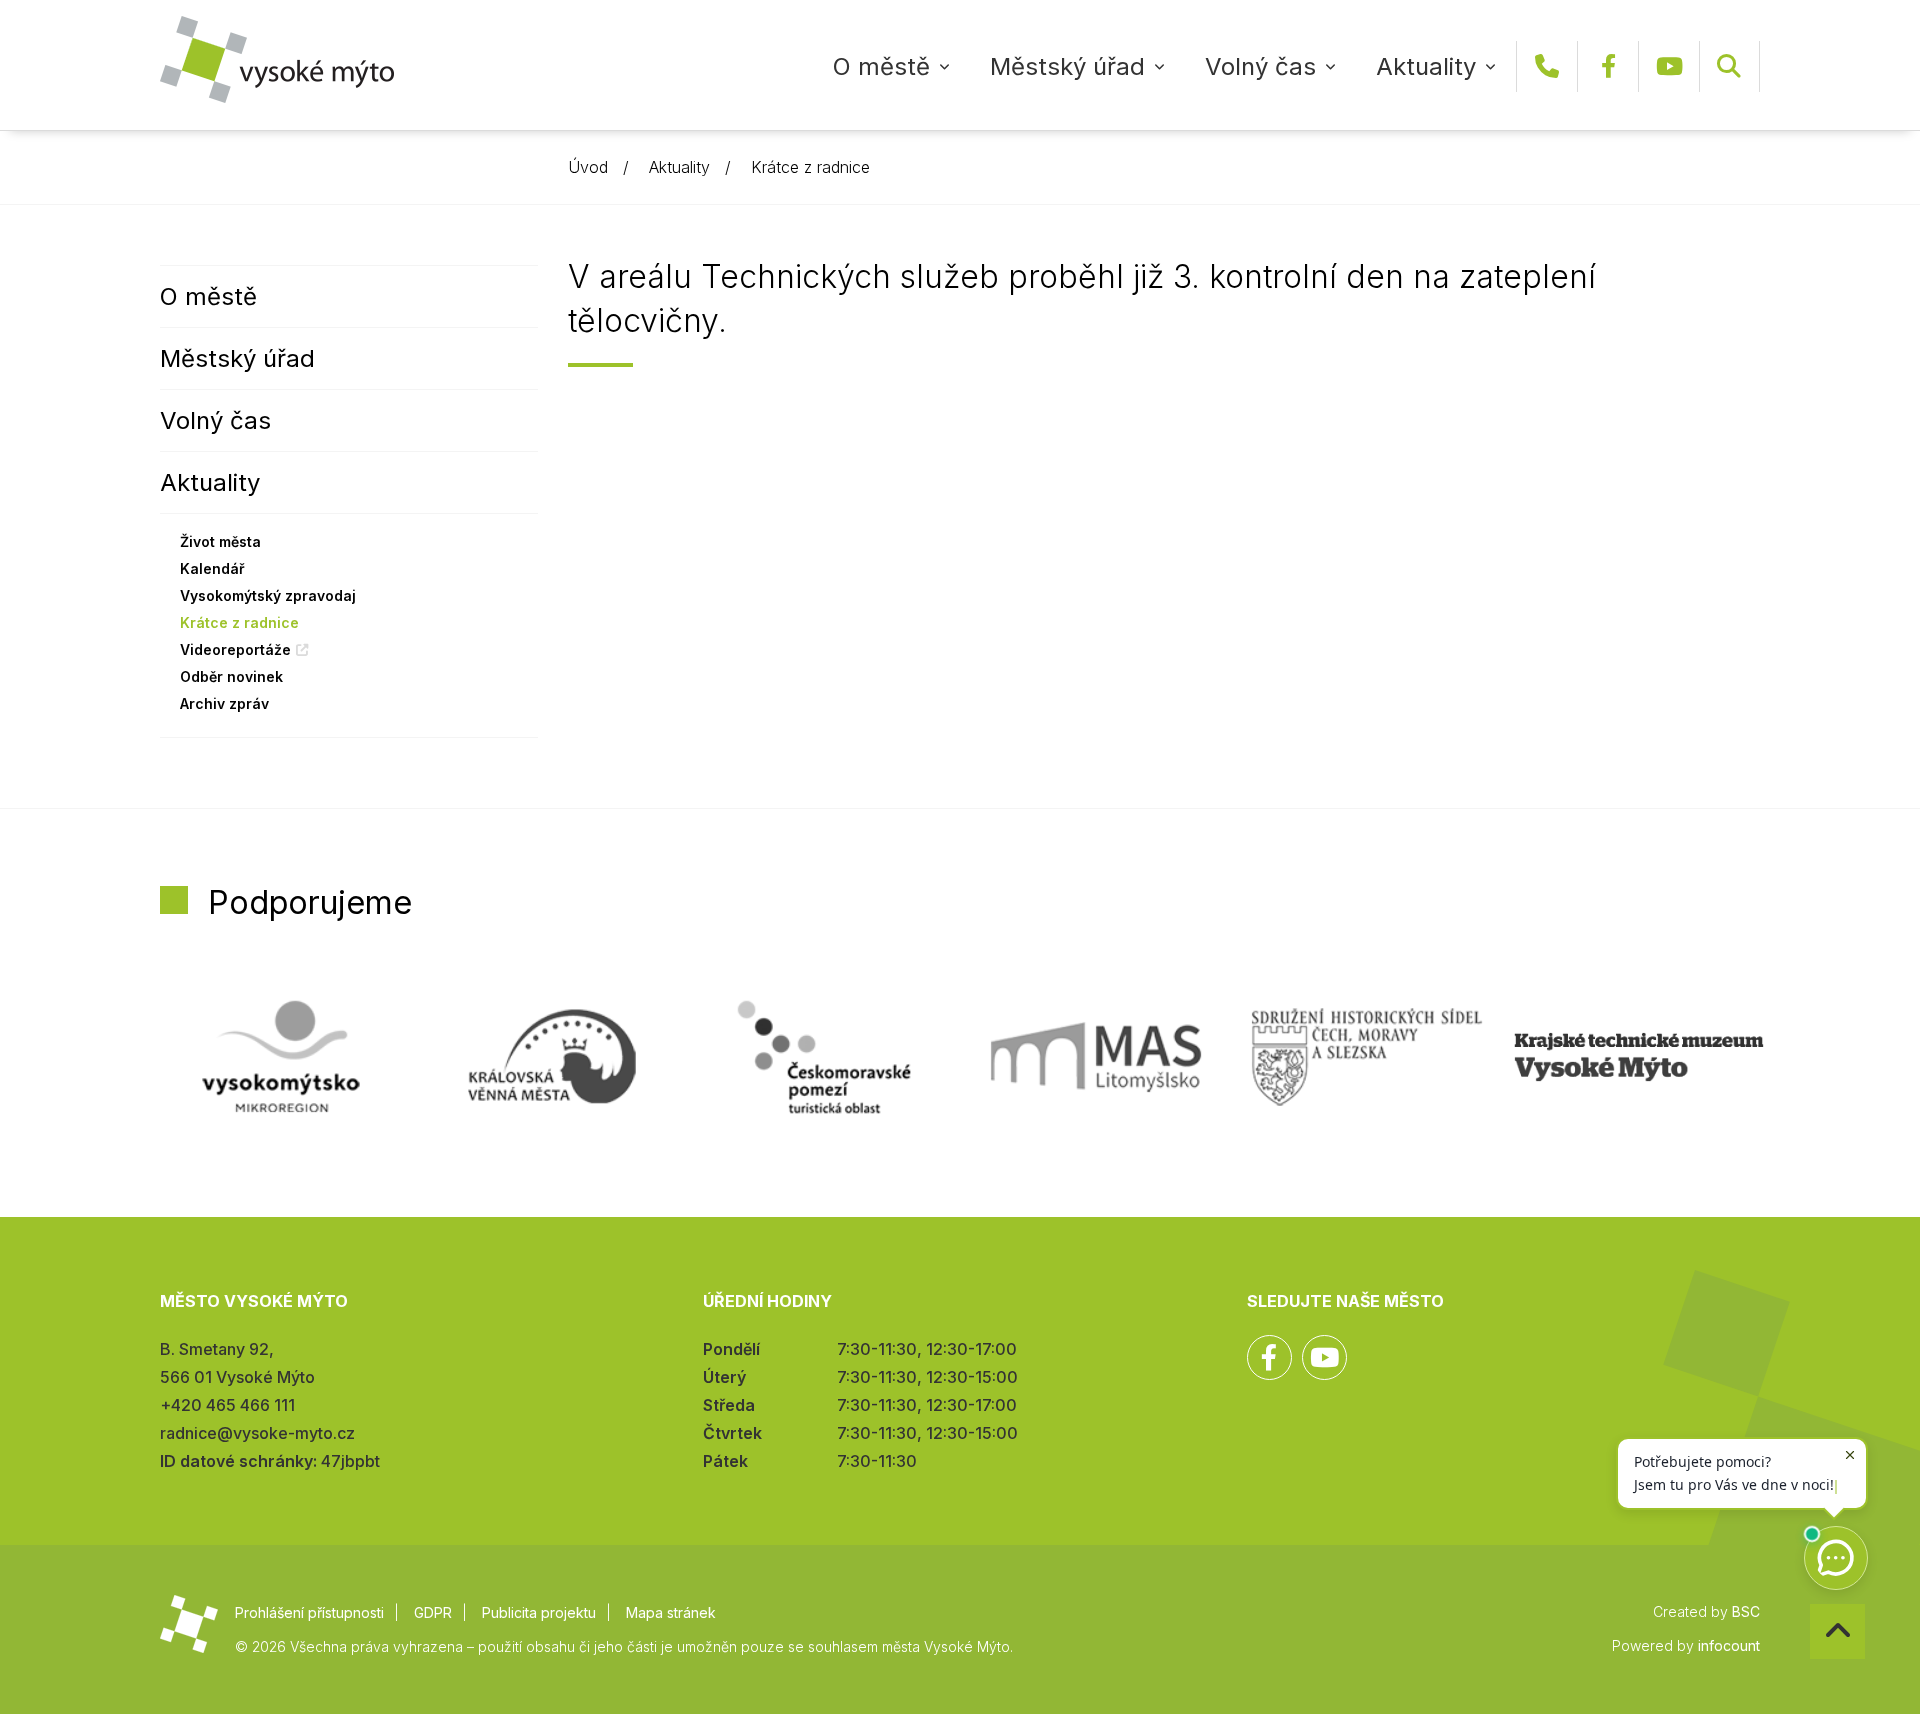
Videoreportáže (235, 649)
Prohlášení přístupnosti (309, 1612)
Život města (220, 541)
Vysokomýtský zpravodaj (268, 595)
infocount (1729, 1645)
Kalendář (212, 568)
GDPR (433, 1612)
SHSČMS (1367, 1057)
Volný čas (1260, 66)
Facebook (1608, 66)
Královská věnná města (552, 1057)
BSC (1746, 1611)
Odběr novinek (231, 676)
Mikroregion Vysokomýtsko (281, 1057)
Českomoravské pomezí (824, 1057)
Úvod (588, 167)
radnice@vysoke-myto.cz (257, 1433)
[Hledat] (1729, 66)
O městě (881, 66)
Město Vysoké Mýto (277, 59)
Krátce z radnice (810, 167)
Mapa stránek (671, 1612)
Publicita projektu (539, 1612)
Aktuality (1426, 66)
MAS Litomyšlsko (1096, 1057)
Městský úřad (1067, 66)
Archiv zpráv (224, 703)
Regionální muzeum (1639, 1057)
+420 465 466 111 (1547, 66)
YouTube (1669, 66)
